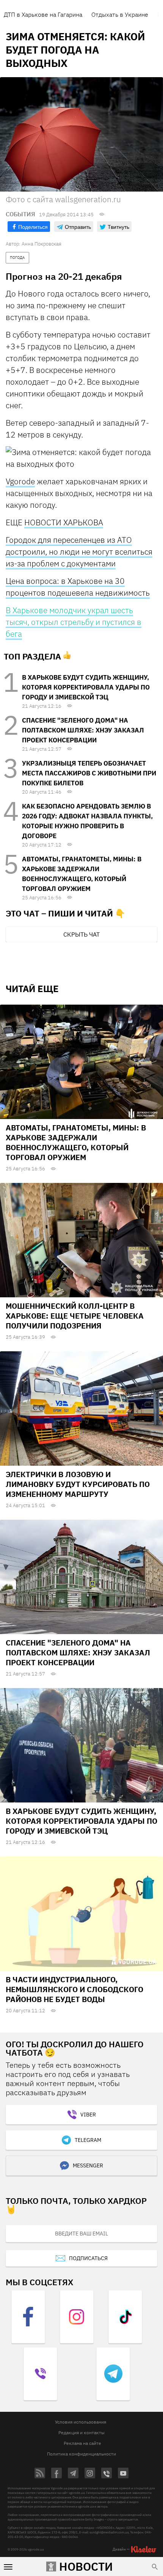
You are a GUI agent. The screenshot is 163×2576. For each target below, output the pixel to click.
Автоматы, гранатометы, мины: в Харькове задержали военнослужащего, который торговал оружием (76, 1142)
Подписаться (88, 2258)
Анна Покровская (42, 244)
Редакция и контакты (81, 2433)
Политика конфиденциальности (81, 2454)
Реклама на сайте (82, 2443)
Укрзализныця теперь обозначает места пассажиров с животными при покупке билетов (89, 773)
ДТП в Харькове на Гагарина (43, 14)
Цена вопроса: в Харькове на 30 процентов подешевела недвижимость (78, 587)
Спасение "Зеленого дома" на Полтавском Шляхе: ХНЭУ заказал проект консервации (83, 730)
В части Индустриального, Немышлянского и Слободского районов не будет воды (74, 1989)
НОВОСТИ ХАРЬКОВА (64, 522)
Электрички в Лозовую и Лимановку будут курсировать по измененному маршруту (78, 1484)
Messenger (88, 2165)
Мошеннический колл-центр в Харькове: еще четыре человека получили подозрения (75, 1316)
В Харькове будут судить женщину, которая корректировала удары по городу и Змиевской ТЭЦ (86, 687)
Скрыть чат (81, 934)
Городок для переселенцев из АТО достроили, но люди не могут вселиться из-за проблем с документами (79, 552)
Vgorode (20, 481)
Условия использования (81, 2422)
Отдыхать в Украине (120, 14)
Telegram (88, 2140)
